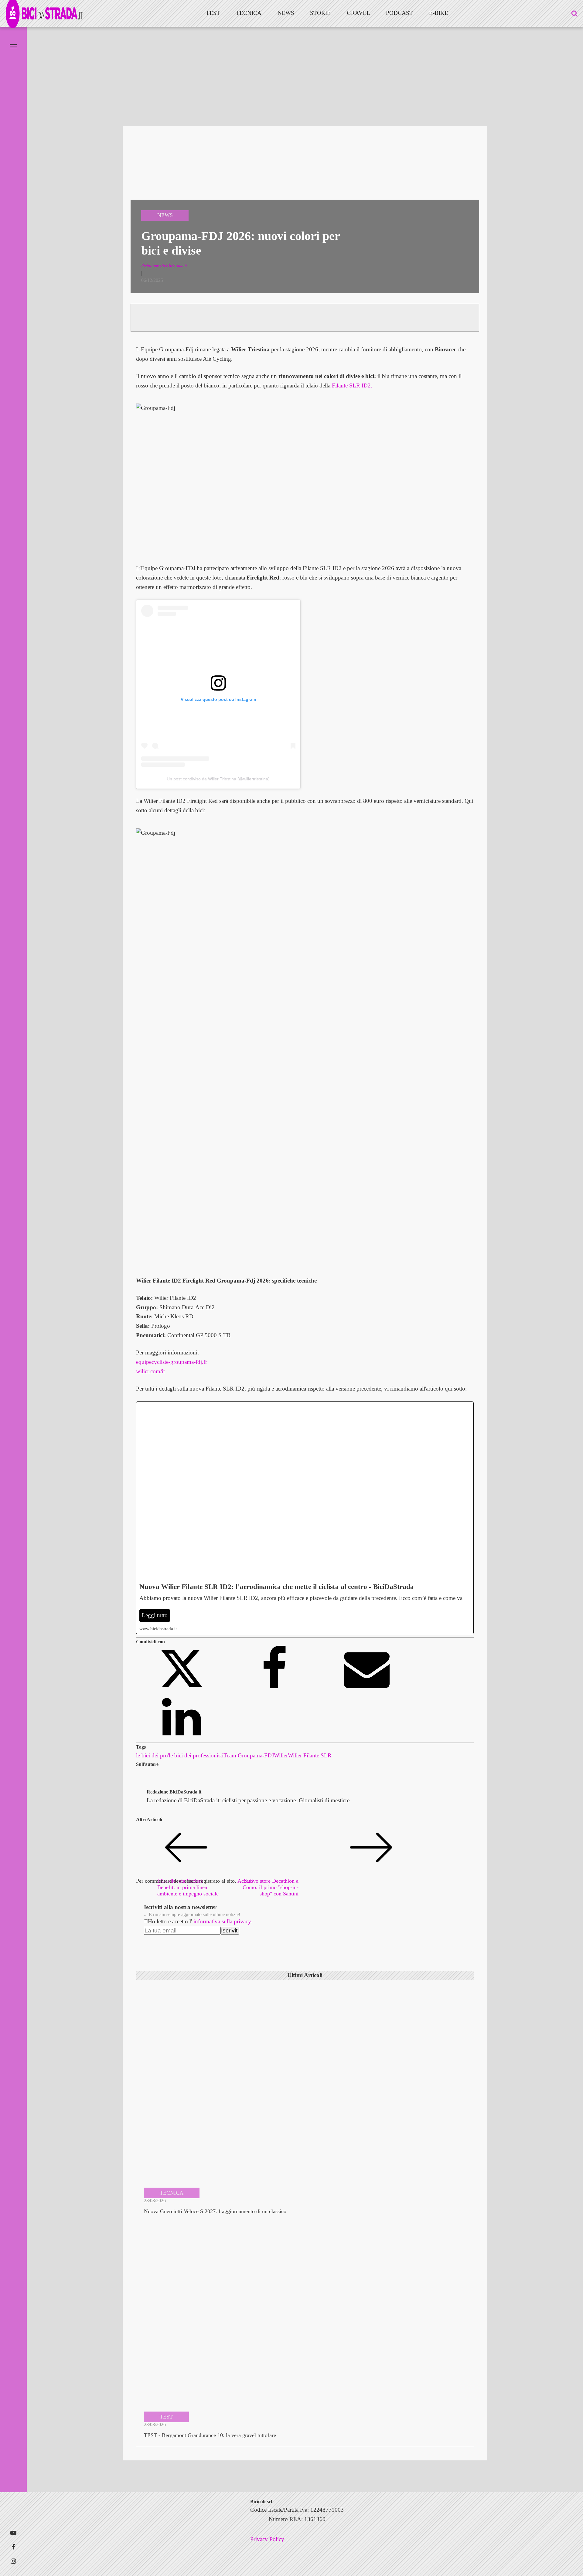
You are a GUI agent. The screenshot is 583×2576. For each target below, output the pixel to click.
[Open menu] (13, 46)
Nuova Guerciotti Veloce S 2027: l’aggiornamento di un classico (215, 2211)
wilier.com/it (150, 1371)
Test (213, 13)
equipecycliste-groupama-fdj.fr (172, 1362)
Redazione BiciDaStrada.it (174, 1792)
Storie (320, 13)
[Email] (367, 1689)
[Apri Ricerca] (574, 13)
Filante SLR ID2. (352, 385)
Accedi (245, 1881)
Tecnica (249, 13)
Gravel (358, 13)
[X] (182, 1689)
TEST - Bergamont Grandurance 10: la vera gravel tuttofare (210, 2435)
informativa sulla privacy (222, 1921)
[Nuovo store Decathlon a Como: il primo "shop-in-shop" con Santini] (274, 1873)
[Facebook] (275, 1689)
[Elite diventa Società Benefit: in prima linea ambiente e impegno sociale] (182, 1873)
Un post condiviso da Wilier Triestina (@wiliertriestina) (218, 779)
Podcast (399, 13)
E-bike (439, 13)
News (286, 13)
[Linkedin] (182, 1738)
